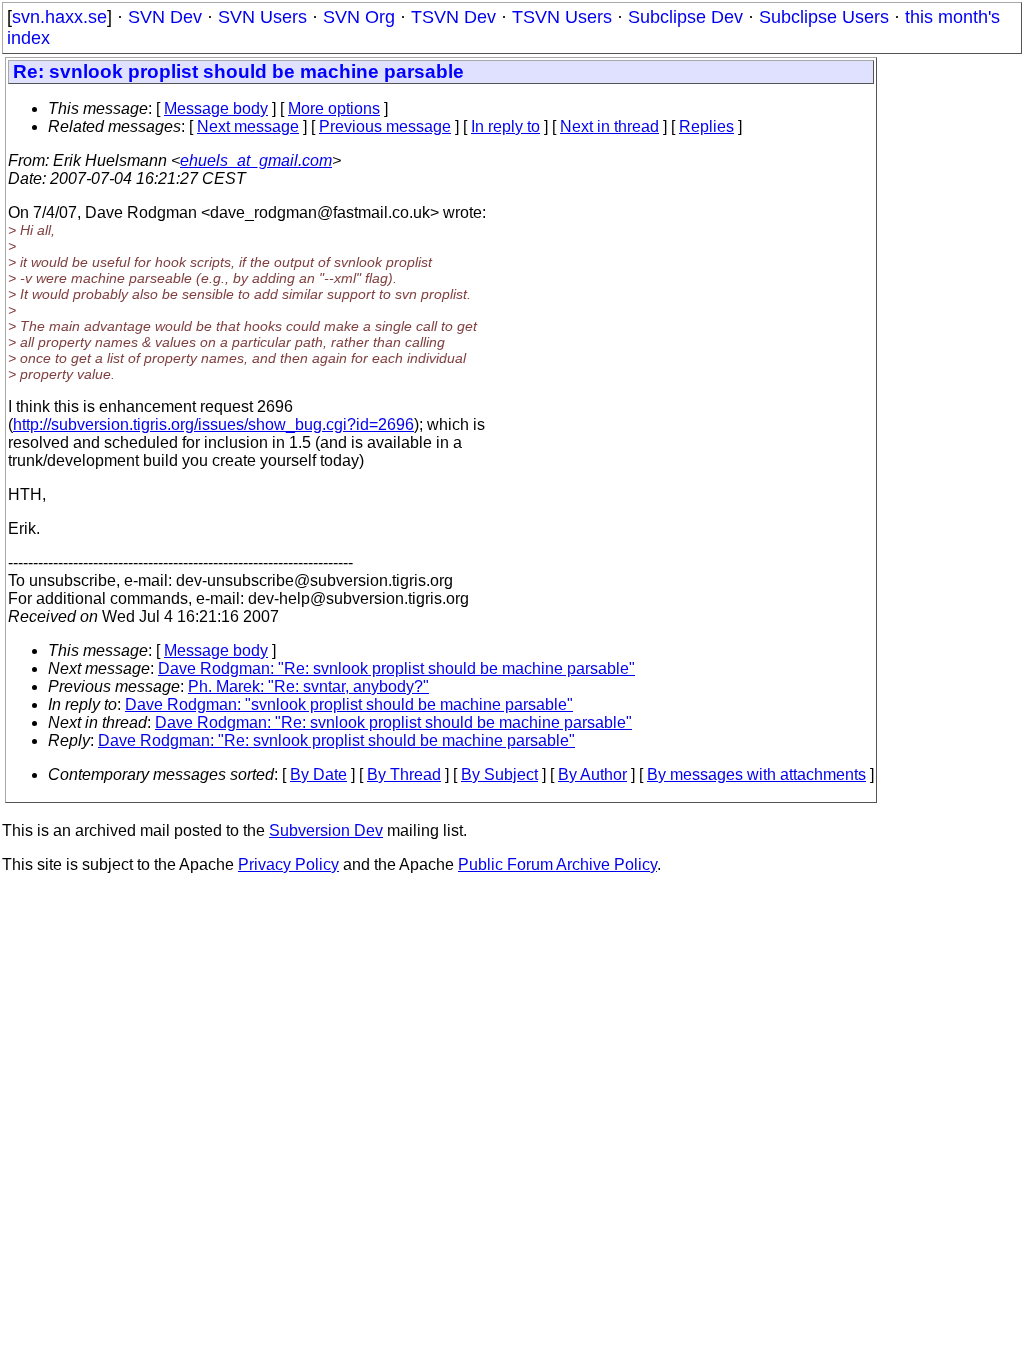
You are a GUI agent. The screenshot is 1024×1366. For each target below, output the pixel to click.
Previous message (385, 126)
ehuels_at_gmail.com (256, 160)
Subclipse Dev (685, 17)
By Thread (404, 774)
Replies (706, 126)
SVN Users (262, 17)
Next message (248, 126)
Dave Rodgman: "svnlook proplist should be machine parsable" (349, 704)
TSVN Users (562, 17)
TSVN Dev (453, 17)
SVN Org (359, 17)
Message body (216, 108)
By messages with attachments (756, 774)
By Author (592, 774)
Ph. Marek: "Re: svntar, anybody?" (308, 686)
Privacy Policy (288, 864)
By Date (318, 774)
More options (334, 108)
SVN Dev (165, 17)
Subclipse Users (824, 17)
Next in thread (609, 126)
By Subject (499, 774)
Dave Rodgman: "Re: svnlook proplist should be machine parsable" (396, 668)
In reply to (505, 126)
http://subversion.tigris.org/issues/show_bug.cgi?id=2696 (213, 424)
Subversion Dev (326, 830)
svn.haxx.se (59, 17)
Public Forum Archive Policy (557, 864)
